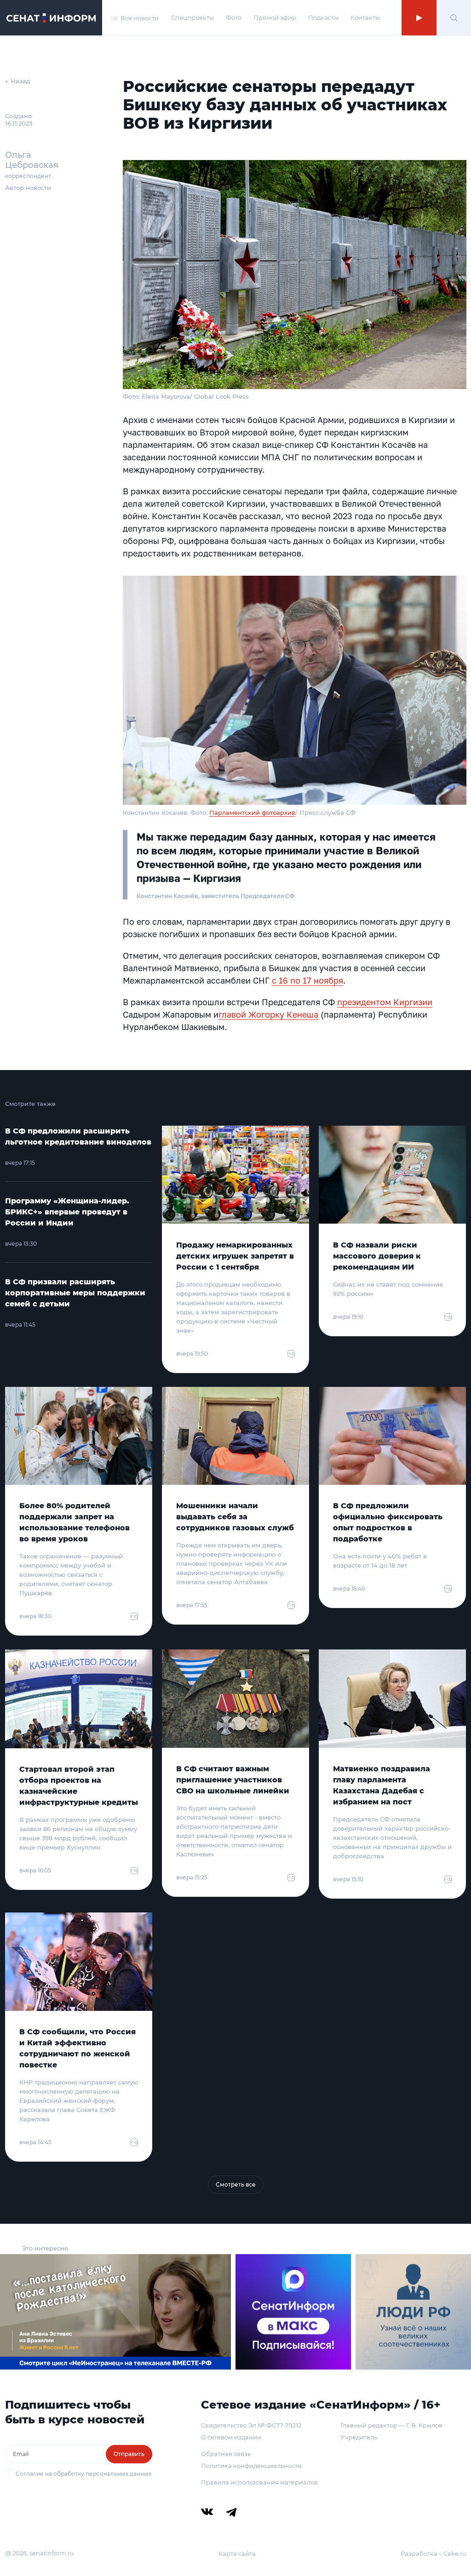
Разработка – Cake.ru (434, 2553)
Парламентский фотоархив (252, 813)
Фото (234, 17)
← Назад (18, 81)
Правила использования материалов (259, 2482)
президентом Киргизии (385, 1002)
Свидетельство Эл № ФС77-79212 (251, 2425)
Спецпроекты (192, 17)
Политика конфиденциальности (251, 2466)
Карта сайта (237, 2553)
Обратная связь (226, 2454)
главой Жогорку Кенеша (268, 1014)
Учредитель (359, 2437)
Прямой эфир (275, 17)
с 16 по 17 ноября (307, 980)
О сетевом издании (231, 2437)
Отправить (129, 2454)
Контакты (365, 17)
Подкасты (323, 17)
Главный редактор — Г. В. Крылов (391, 2425)
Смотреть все (236, 2184)
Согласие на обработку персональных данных (83, 2474)
